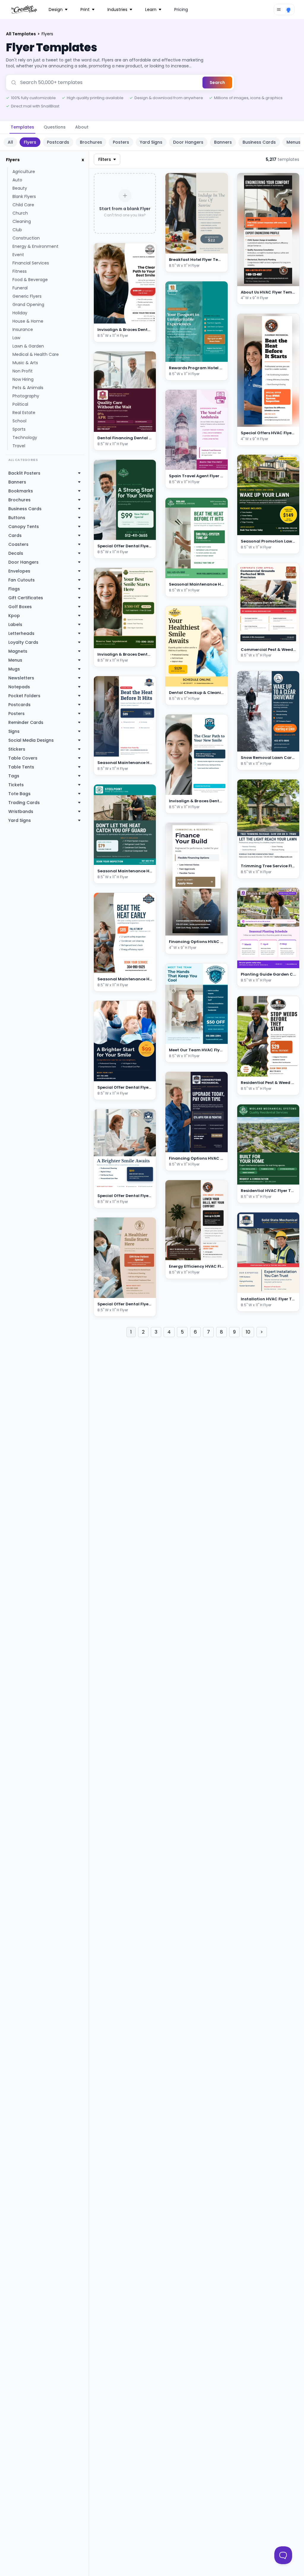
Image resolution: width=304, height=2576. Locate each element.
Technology (25, 437)
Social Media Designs (31, 740)
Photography (26, 396)
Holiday (20, 313)
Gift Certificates (26, 598)
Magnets (18, 651)
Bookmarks (21, 491)
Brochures (91, 142)
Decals (16, 553)
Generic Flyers (27, 296)
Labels (15, 624)
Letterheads (21, 633)
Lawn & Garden (28, 346)
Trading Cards (24, 803)
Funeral (20, 288)
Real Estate (24, 413)
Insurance (23, 329)
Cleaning (22, 221)
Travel (19, 446)
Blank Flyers (24, 196)
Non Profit (23, 371)
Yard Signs (151, 142)
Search (217, 83)
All (10, 142)
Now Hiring (23, 379)
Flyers (30, 142)
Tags (14, 776)
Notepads (19, 687)
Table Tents (21, 767)
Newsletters (21, 678)
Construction (26, 238)
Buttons (17, 518)
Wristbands (21, 811)
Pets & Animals (28, 388)
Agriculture (24, 172)
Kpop (14, 616)
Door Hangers (188, 142)
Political (20, 404)
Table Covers (23, 758)
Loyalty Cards (23, 642)
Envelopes (19, 571)
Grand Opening (28, 305)
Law (16, 338)
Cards (15, 535)
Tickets (16, 785)
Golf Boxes (20, 607)
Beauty (20, 188)
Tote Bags (19, 794)
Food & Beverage (30, 280)
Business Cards (259, 142)
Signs (14, 731)
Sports (19, 429)
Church (20, 213)
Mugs (14, 669)
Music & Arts (25, 363)
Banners (223, 142)
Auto (17, 180)
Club (17, 230)
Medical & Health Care (36, 354)
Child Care (23, 205)
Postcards (58, 142)
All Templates (21, 34)
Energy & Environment (35, 246)
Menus (15, 660)
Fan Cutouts (22, 580)
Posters (121, 142)
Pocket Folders (24, 696)
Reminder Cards (26, 722)
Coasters (18, 544)
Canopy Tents (24, 527)
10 (248, 1332)
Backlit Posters (24, 473)
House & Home (28, 321)
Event (18, 255)
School (19, 421)
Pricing (181, 9)
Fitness (20, 271)
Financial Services (31, 263)
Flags (14, 589)
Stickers (17, 749)
